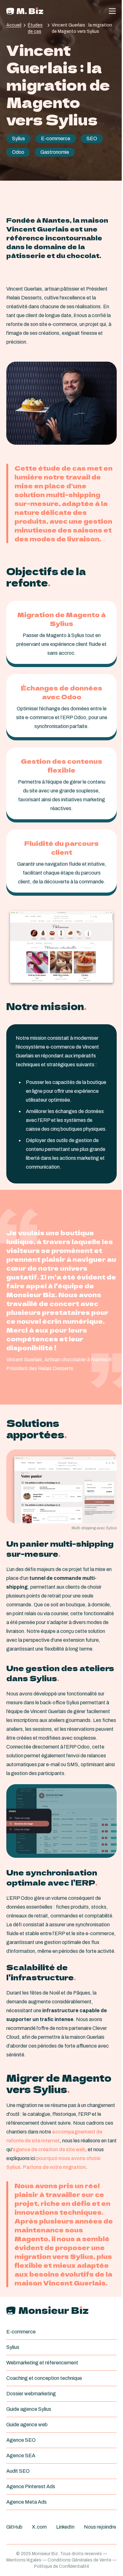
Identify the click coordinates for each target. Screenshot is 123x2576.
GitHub (14, 2527)
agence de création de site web (49, 2149)
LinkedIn (65, 2527)
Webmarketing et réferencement (42, 2363)
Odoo (18, 152)
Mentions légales (24, 2560)
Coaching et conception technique (44, 2378)
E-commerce (56, 138)
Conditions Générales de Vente (79, 2560)
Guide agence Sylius (29, 2409)
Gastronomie (55, 152)
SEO (92, 138)
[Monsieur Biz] (25, 11)
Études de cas (35, 28)
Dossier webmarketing (31, 2394)
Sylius (18, 138)
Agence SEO (21, 2440)
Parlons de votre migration (54, 2167)
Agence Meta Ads (26, 2502)
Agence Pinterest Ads (31, 2486)
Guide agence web (27, 2425)
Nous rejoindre (100, 2527)
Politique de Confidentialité (62, 2566)
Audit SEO (18, 2471)
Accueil (14, 25)
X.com (39, 2527)
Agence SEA (21, 2456)
